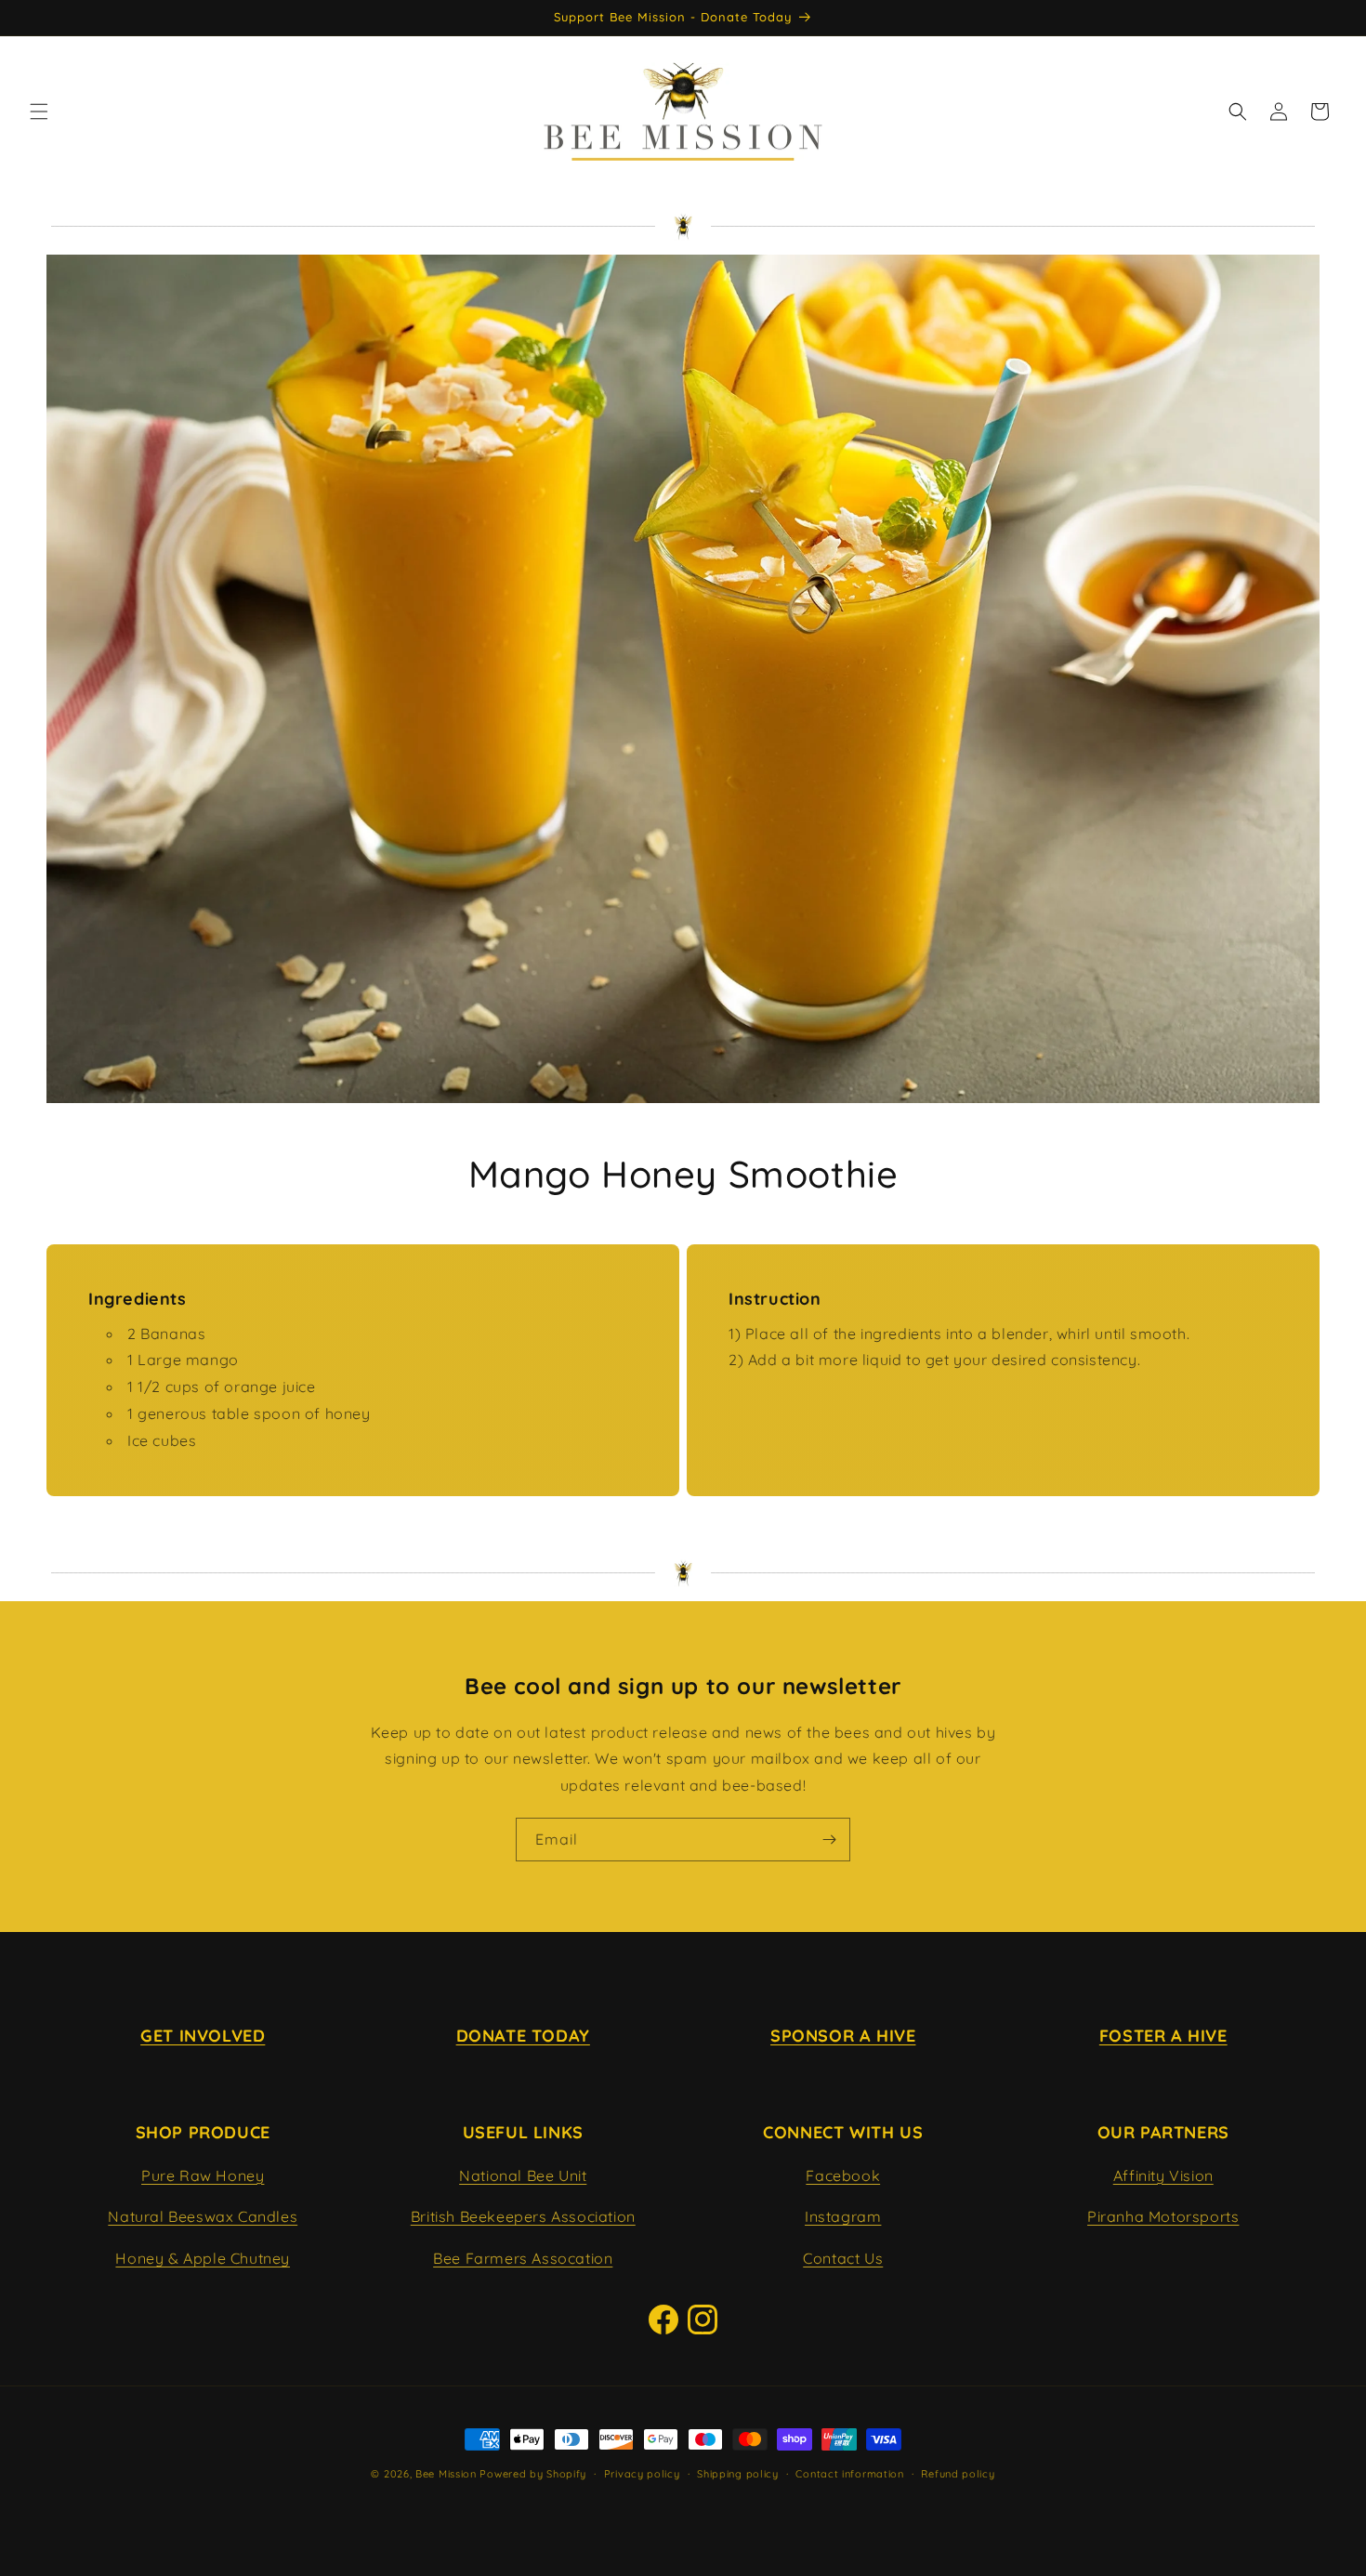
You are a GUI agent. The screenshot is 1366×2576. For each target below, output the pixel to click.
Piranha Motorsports (1163, 2216)
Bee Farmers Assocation (523, 2258)
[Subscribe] (829, 1840)
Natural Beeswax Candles (203, 2216)
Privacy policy (642, 2473)
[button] (39, 112)
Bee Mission (446, 2474)
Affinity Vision (1163, 2175)
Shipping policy (738, 2473)
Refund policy (958, 2473)
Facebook (843, 2175)
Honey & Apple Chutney (203, 2258)
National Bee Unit (523, 2175)
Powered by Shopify (533, 2474)
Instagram (843, 2216)
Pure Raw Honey (203, 2175)
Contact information (849, 2473)
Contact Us (843, 2258)
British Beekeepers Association (523, 2216)
